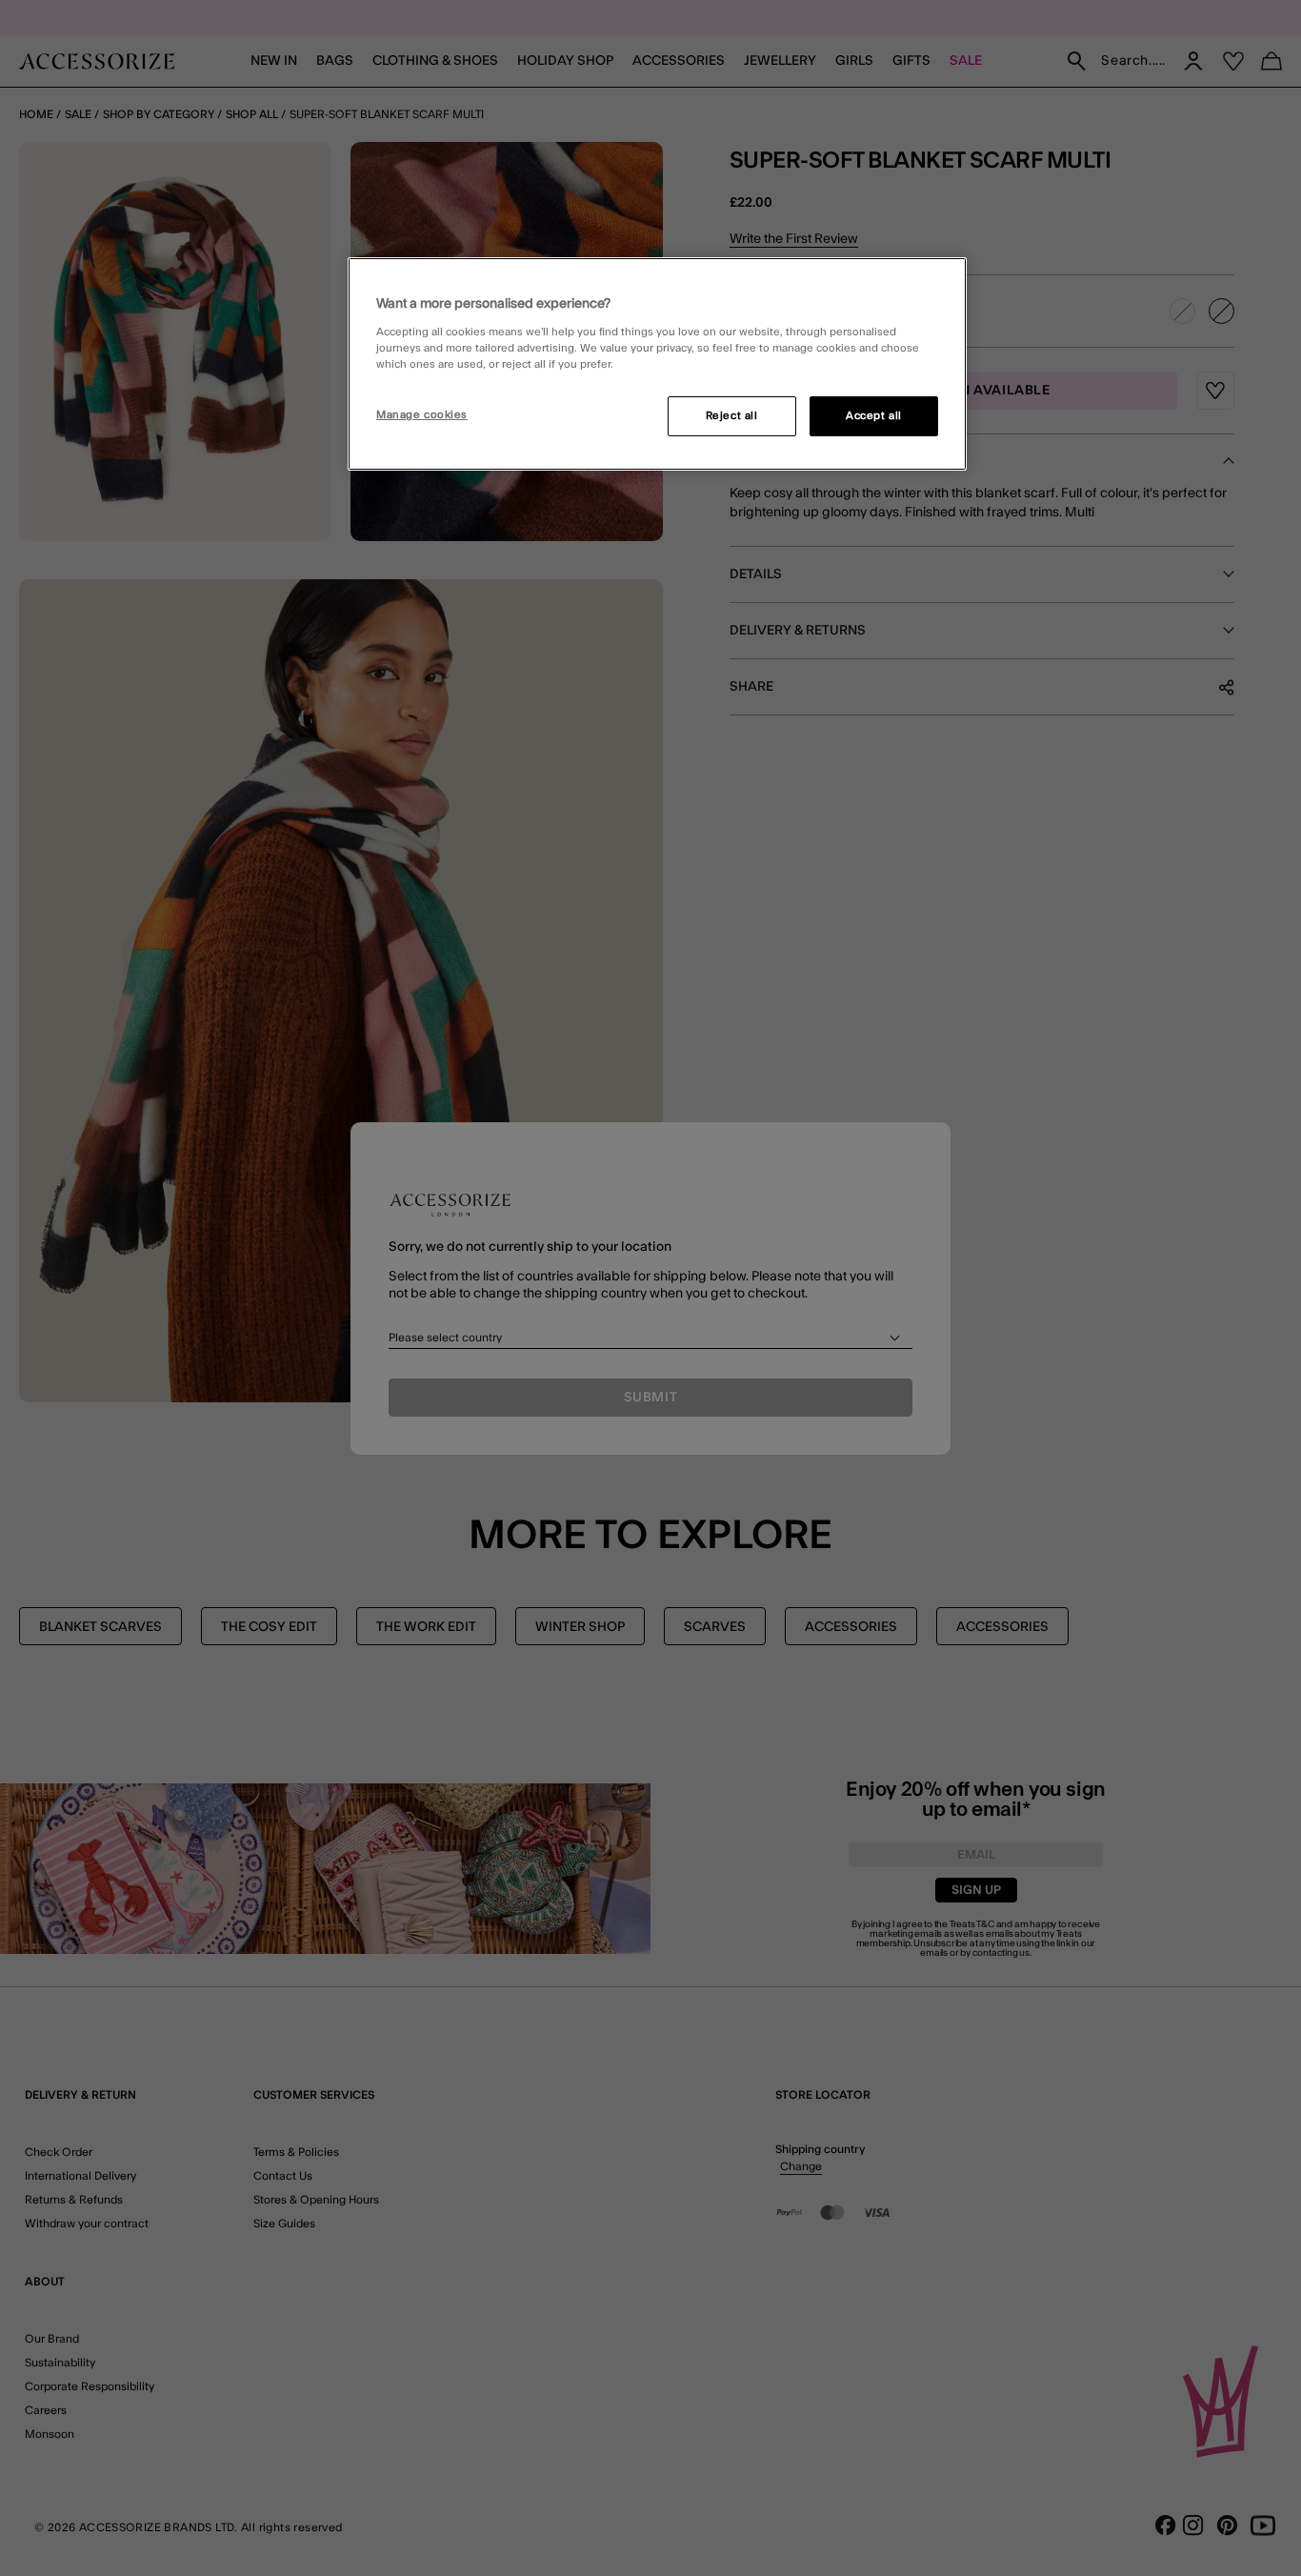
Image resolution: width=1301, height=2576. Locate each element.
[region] (657, 364)
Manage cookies (422, 415)
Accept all (874, 416)
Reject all (732, 416)
